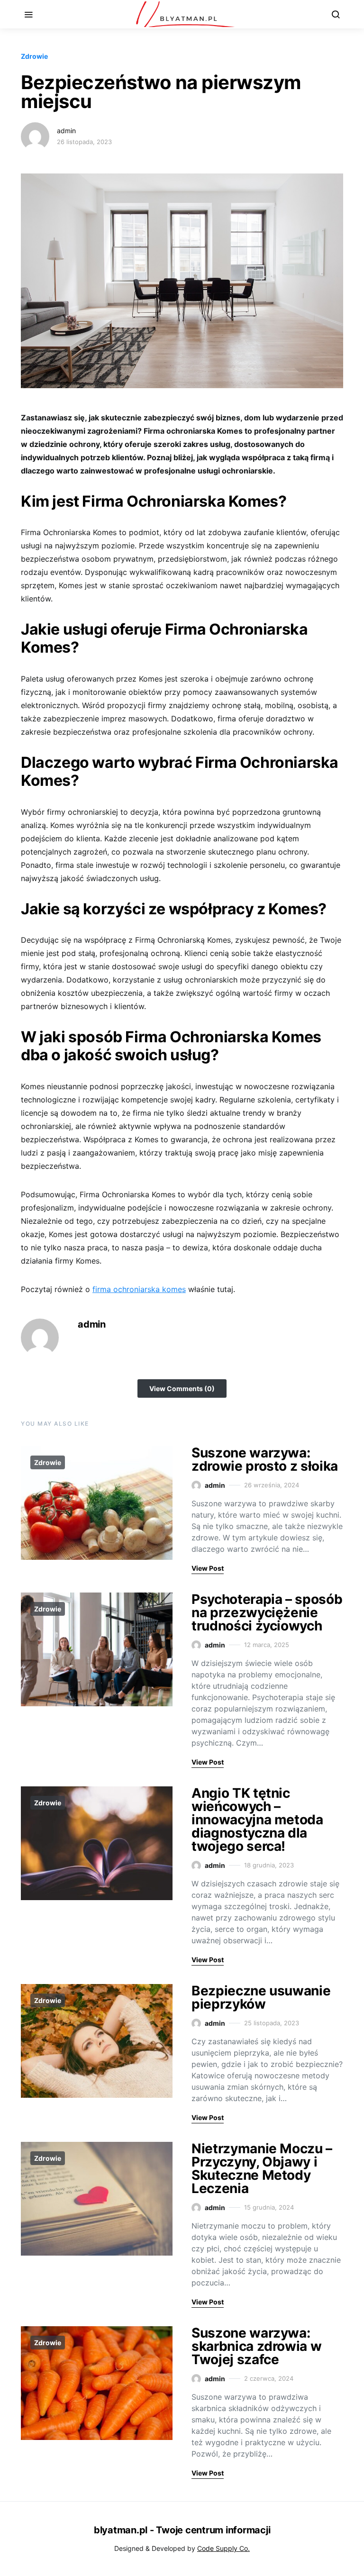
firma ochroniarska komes (139, 1289)
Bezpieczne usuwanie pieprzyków (261, 1997)
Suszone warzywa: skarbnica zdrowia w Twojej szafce (256, 2346)
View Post (208, 1568)
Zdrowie (34, 56)
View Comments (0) (182, 1388)
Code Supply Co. (223, 2548)
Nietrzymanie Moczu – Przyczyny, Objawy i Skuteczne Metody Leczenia (262, 2168)
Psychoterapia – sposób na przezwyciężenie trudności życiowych (267, 1612)
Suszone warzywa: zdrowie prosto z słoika (265, 1459)
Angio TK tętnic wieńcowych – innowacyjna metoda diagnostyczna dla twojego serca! (257, 1820)
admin (66, 131)
